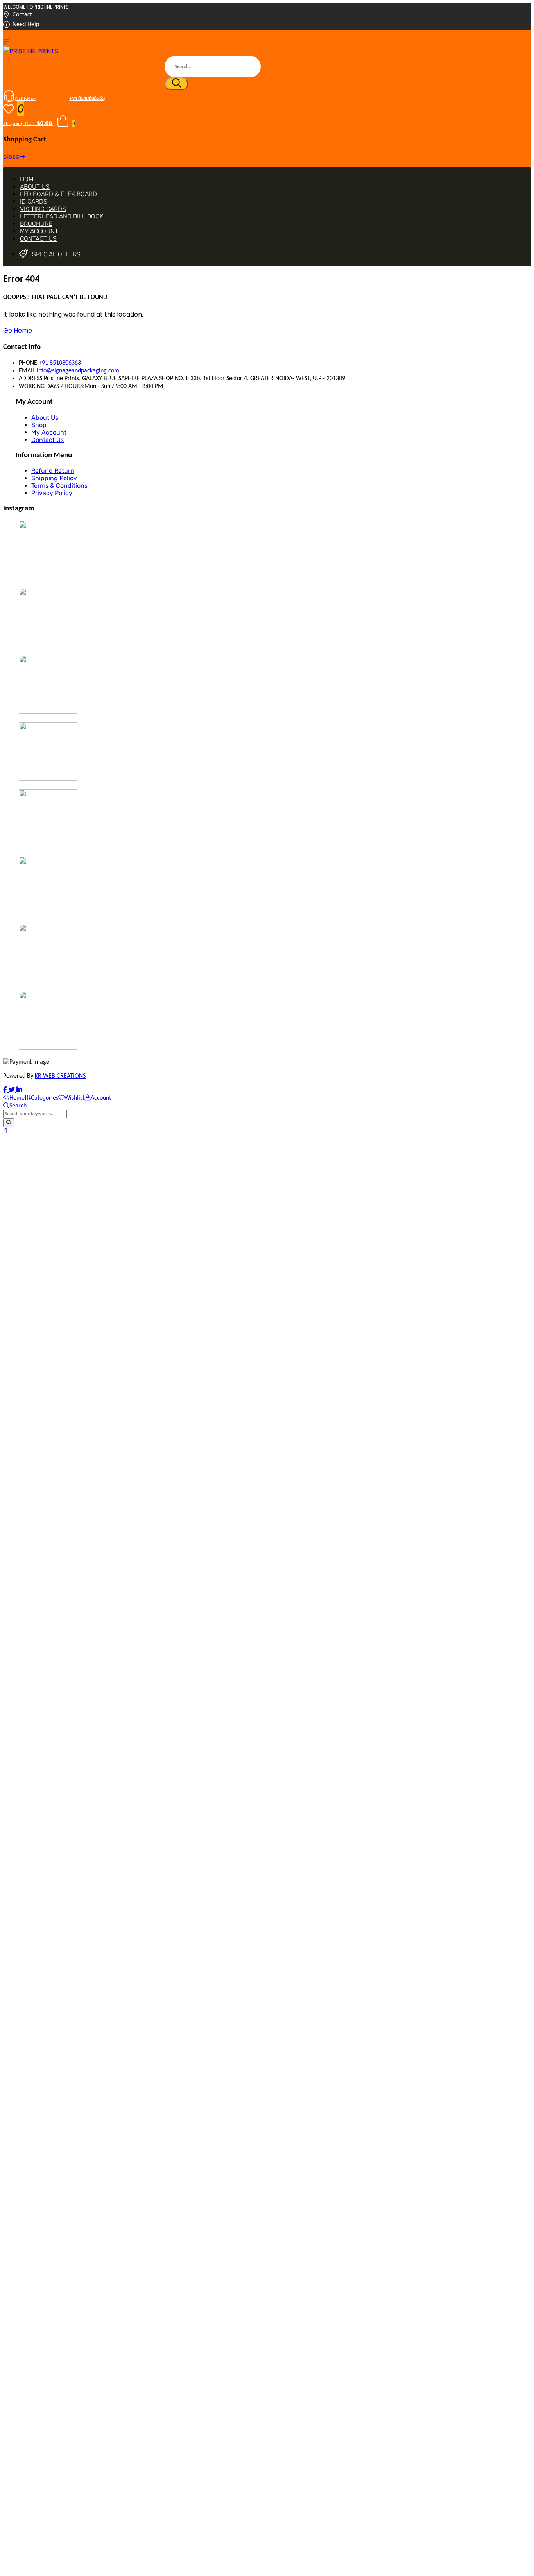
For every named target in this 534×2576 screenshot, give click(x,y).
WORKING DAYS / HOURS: (52, 386)
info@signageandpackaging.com (78, 371)
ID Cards (34, 201)
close (11, 157)
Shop (39, 425)
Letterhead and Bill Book (62, 216)
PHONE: (29, 363)
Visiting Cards (43, 209)
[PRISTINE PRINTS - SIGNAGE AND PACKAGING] (31, 51)
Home (28, 179)
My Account (39, 231)
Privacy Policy (52, 493)
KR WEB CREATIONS (60, 1076)
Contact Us (38, 239)
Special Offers (56, 254)
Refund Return (53, 471)
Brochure (36, 224)
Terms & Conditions (59, 486)
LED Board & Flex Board (58, 194)
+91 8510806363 (60, 363)
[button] (6, 1131)
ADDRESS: (31, 379)
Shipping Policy (54, 478)
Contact (22, 15)
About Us (35, 187)
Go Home (18, 330)
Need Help (26, 25)
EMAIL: (28, 371)
